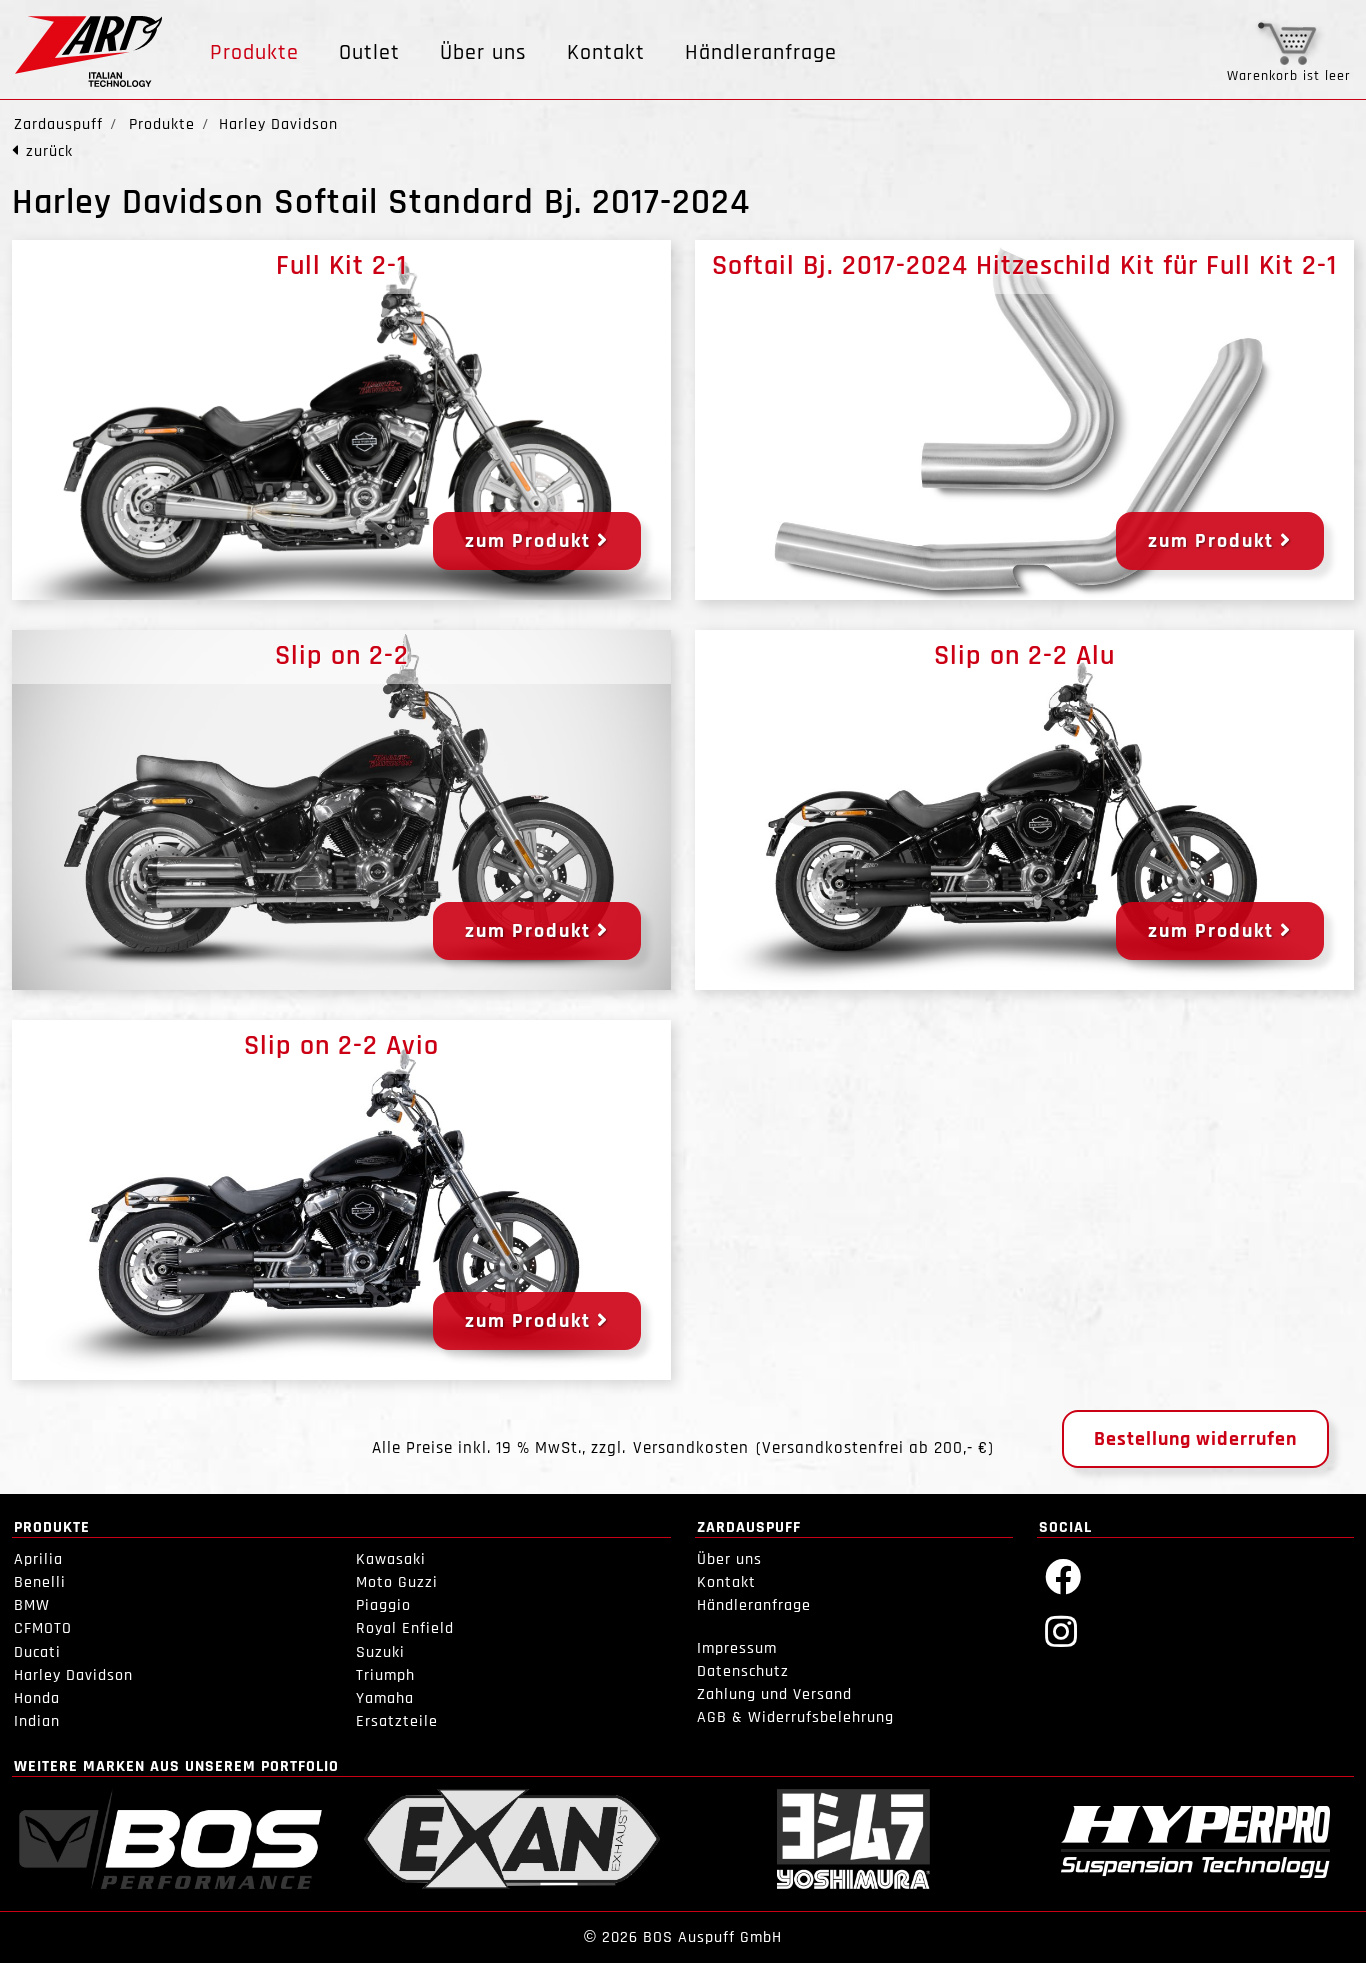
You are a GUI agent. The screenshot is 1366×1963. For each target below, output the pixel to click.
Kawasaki (391, 1559)
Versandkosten (691, 1448)
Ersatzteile (397, 1721)
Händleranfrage (761, 53)
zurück (49, 151)
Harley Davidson (73, 1675)
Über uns (483, 53)
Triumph (385, 1675)
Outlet (369, 53)
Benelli (40, 1582)
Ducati (37, 1652)
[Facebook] (1063, 1575)
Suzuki (380, 1652)
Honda (37, 1698)
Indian (37, 1721)
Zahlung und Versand (774, 1694)
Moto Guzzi (397, 1582)
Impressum (737, 1648)
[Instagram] (1061, 1630)
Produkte (254, 53)
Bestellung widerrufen (1195, 1439)
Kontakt (606, 53)
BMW (32, 1605)
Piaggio (383, 1605)
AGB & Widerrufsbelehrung (795, 1717)
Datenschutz (743, 1671)
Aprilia (38, 1559)
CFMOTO (43, 1628)
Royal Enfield (405, 1628)
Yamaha (385, 1698)
